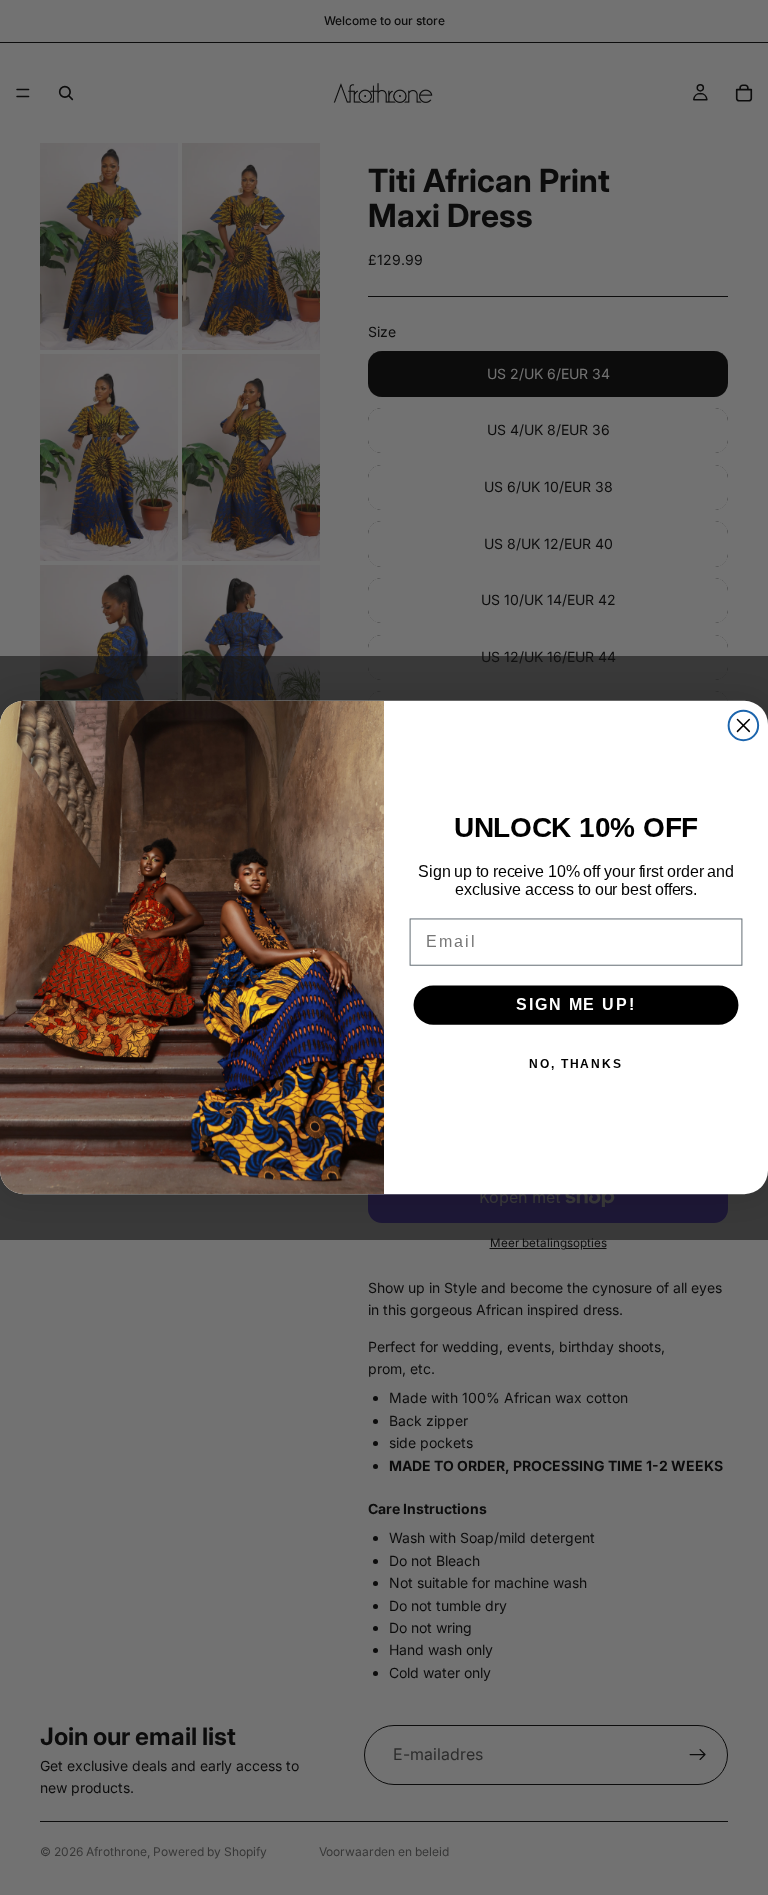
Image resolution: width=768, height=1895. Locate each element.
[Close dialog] (744, 725)
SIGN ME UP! (575, 1004)
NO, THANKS (576, 1064)
